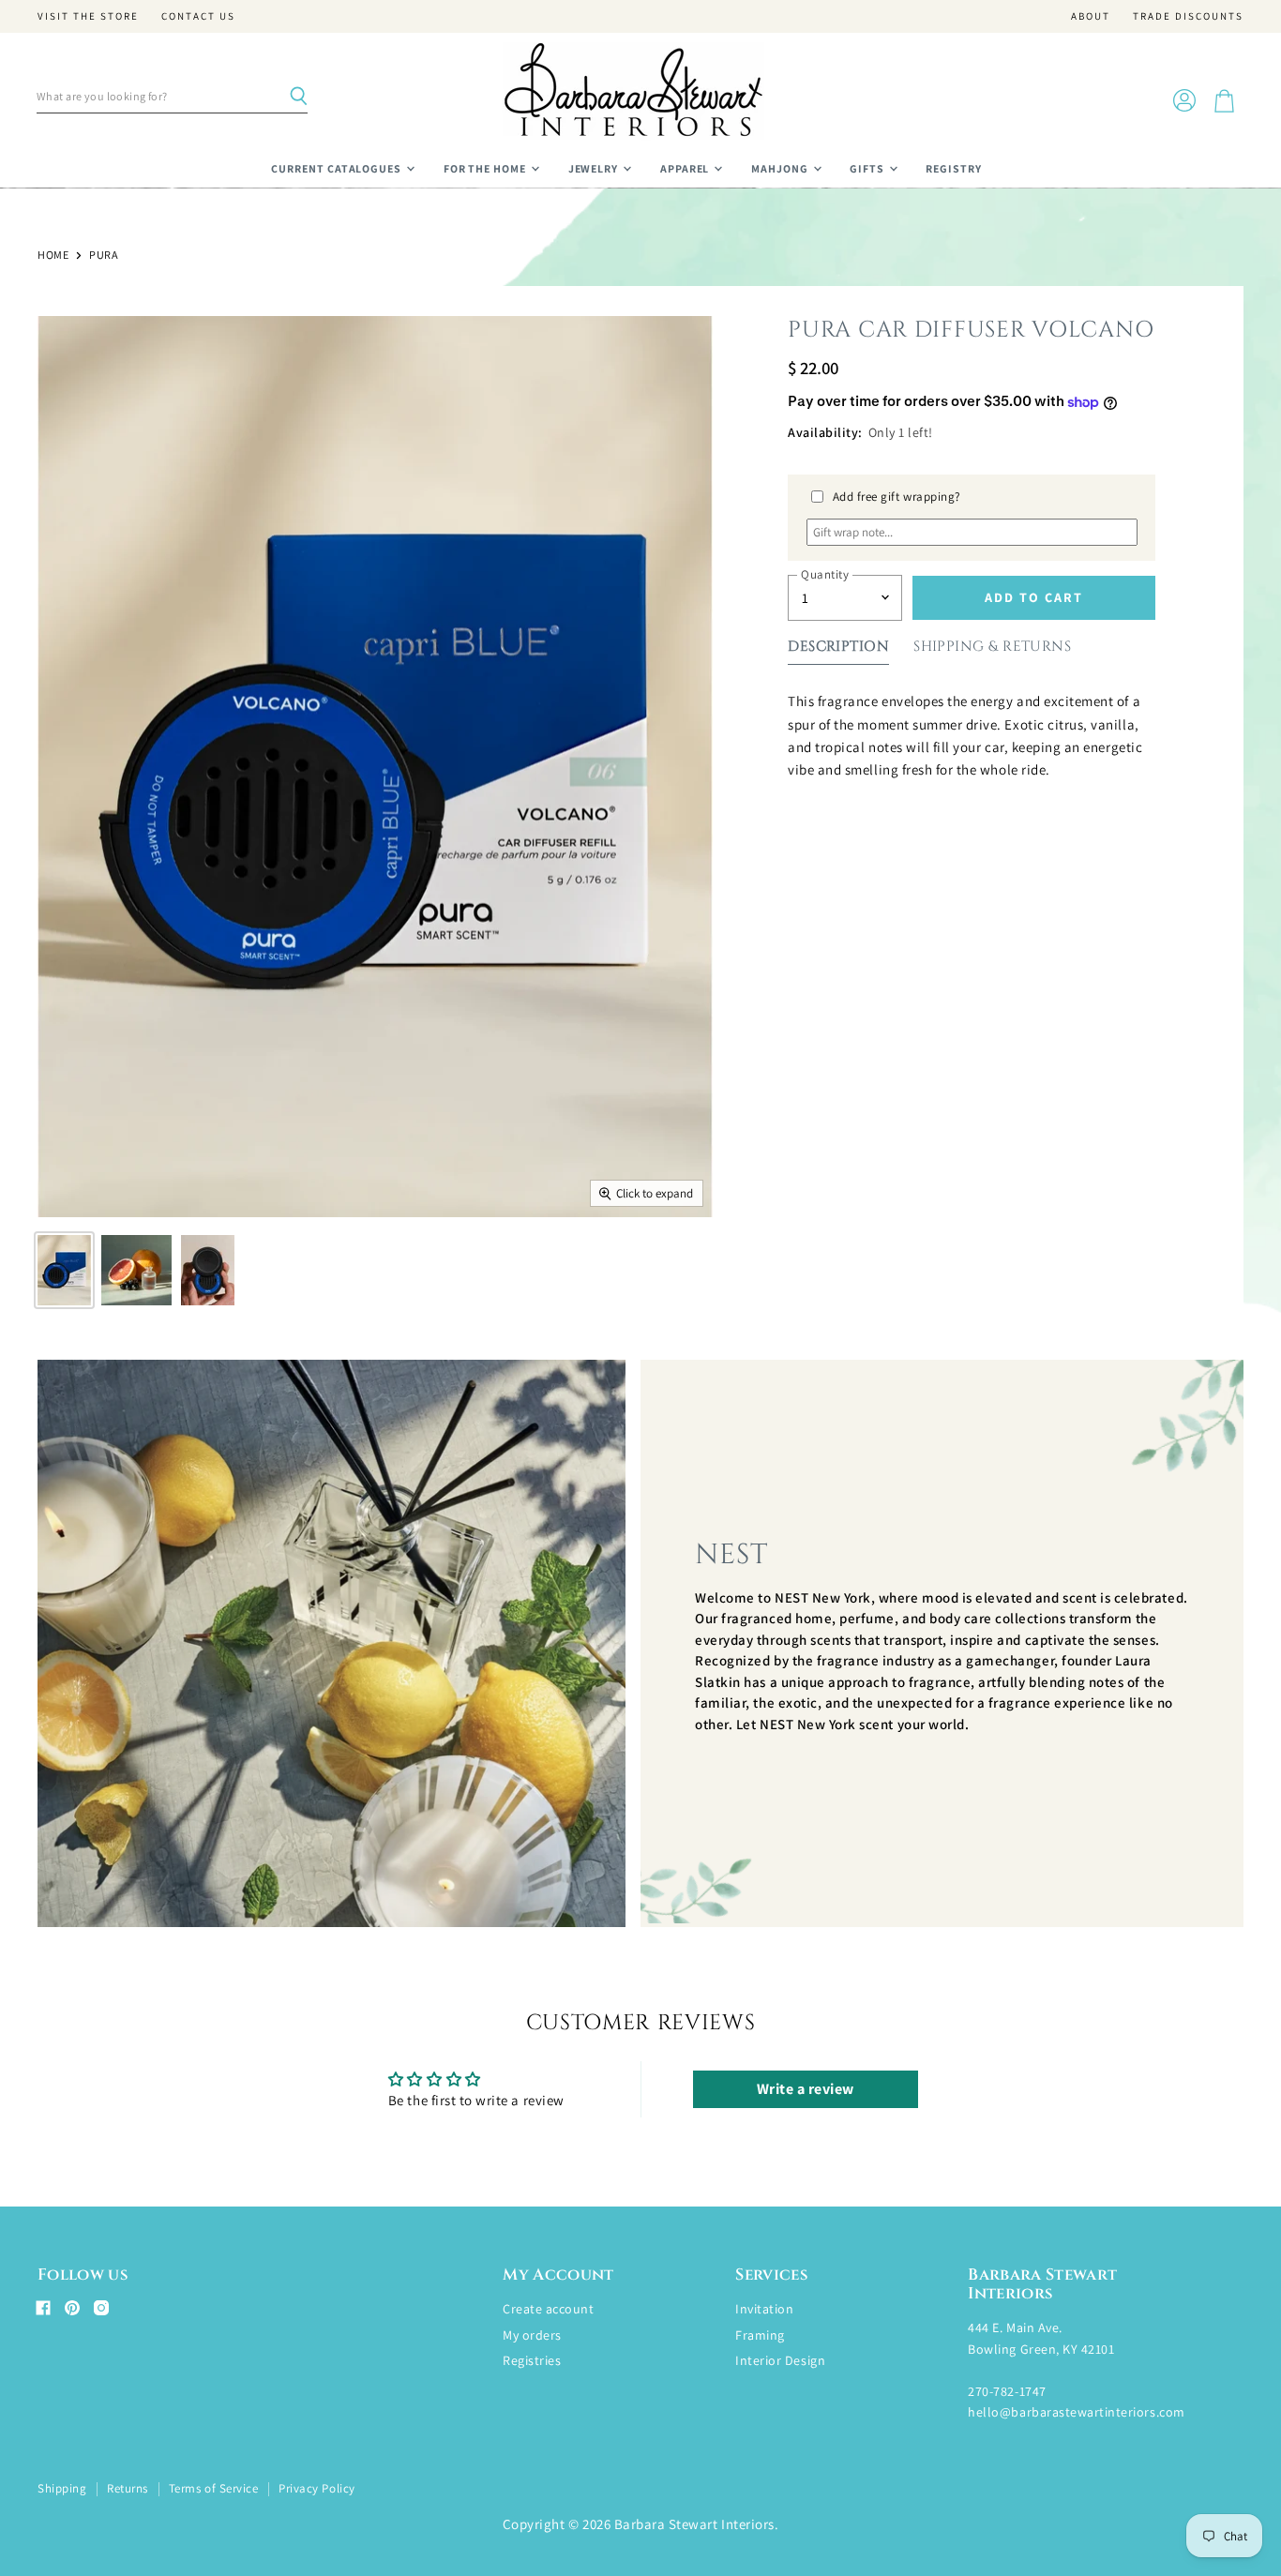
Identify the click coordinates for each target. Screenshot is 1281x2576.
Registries (532, 2360)
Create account (548, 2309)
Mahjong (781, 168)
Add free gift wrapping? (897, 497)
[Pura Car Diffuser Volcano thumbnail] (64, 1270)
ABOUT (1091, 16)
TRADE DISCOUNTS (1188, 16)
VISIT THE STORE (88, 16)
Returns (128, 2488)
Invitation (764, 2309)
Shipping (62, 2488)
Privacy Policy (316, 2488)
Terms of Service (213, 2488)
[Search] (298, 97)
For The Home (486, 168)
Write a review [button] (806, 2089)
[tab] (838, 650)
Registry (954, 168)
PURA (104, 255)
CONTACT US (198, 16)
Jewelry (595, 168)
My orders (532, 2335)
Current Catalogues (338, 168)
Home (53, 255)
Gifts (868, 168)
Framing (760, 2335)
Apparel (686, 168)
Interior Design (780, 2360)
